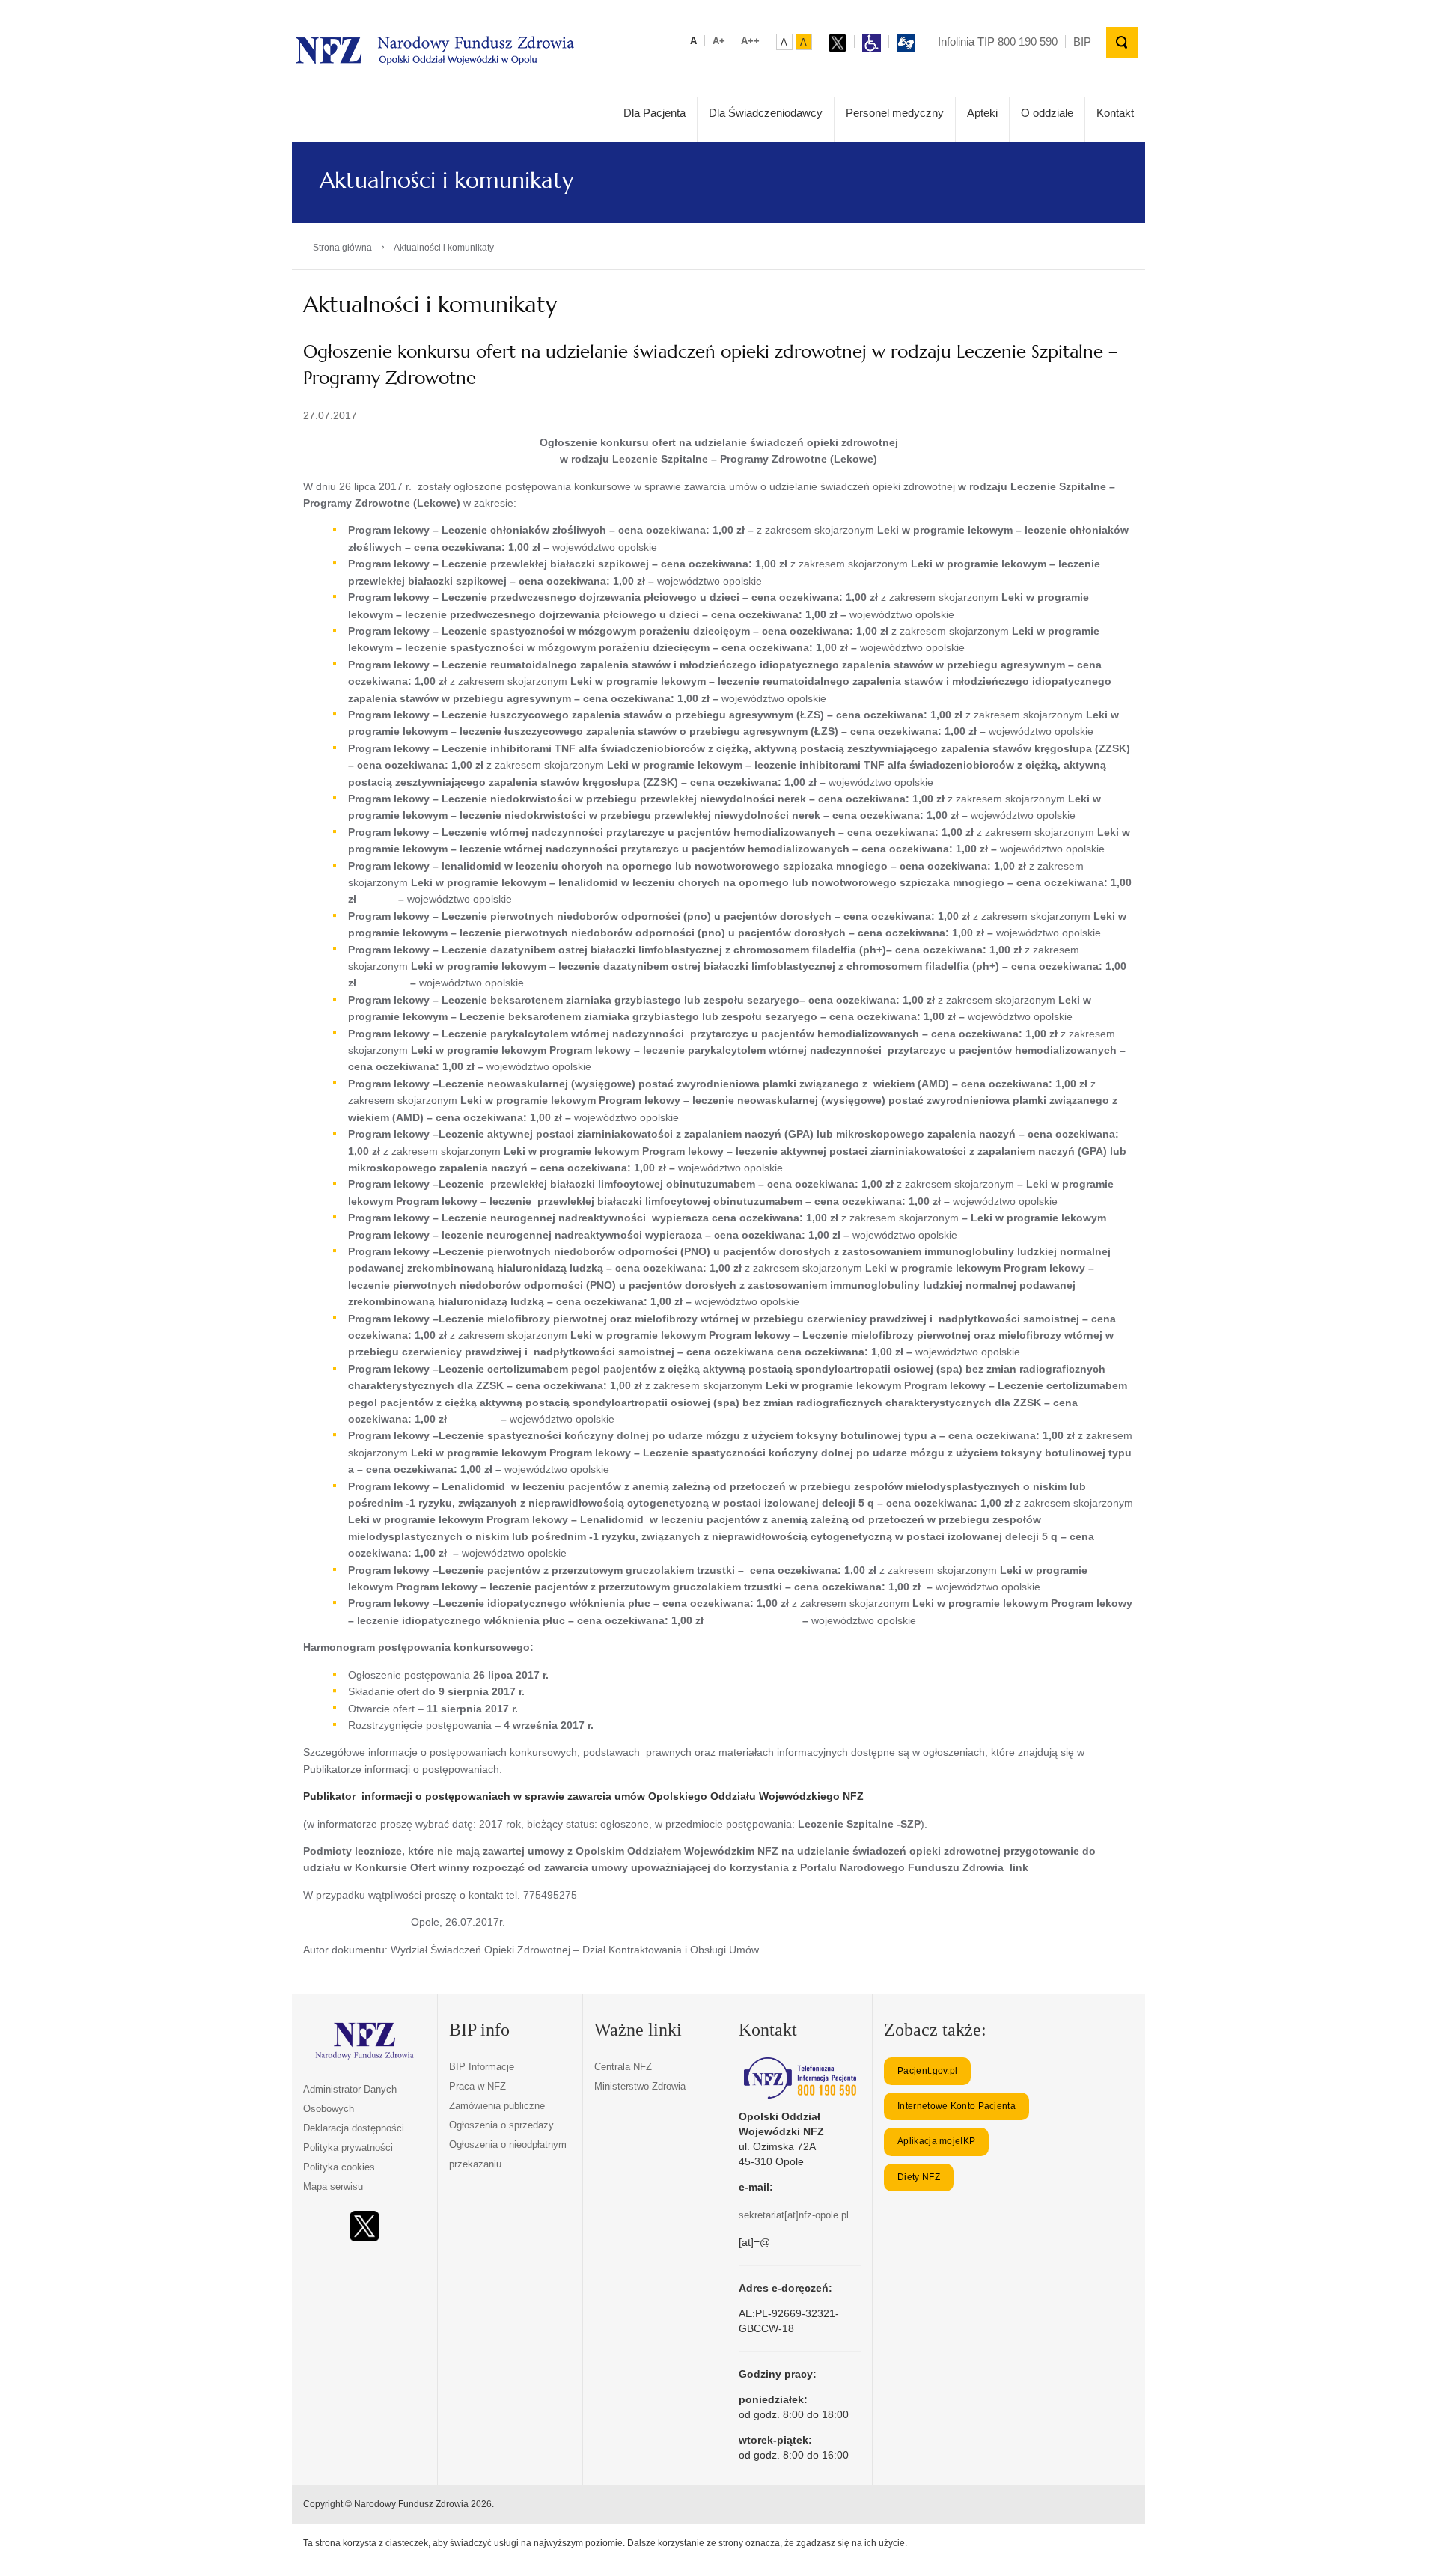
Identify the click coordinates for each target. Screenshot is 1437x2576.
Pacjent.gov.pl (927, 2071)
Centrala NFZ (623, 2067)
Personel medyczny (895, 113)
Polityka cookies (339, 2167)
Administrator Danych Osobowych (350, 2099)
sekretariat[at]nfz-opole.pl (794, 2215)
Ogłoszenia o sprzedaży (501, 2125)
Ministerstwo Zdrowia (640, 2086)
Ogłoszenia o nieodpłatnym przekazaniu (508, 2154)
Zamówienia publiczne (497, 2106)
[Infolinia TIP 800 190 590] (800, 2078)
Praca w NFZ (478, 2086)
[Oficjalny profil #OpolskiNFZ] (364, 2226)
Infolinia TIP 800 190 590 (998, 42)
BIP (1082, 42)
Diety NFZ (919, 2177)
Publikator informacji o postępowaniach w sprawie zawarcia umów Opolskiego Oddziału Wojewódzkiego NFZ (583, 1796)
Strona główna (342, 248)
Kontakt (1115, 113)
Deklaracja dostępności (354, 2128)
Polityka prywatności (348, 2148)
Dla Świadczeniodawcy (766, 113)
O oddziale (1047, 113)
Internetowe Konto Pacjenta (957, 2106)
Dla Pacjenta (655, 113)
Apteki (982, 113)
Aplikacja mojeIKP (936, 2141)
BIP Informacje (482, 2067)
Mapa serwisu (333, 2186)
